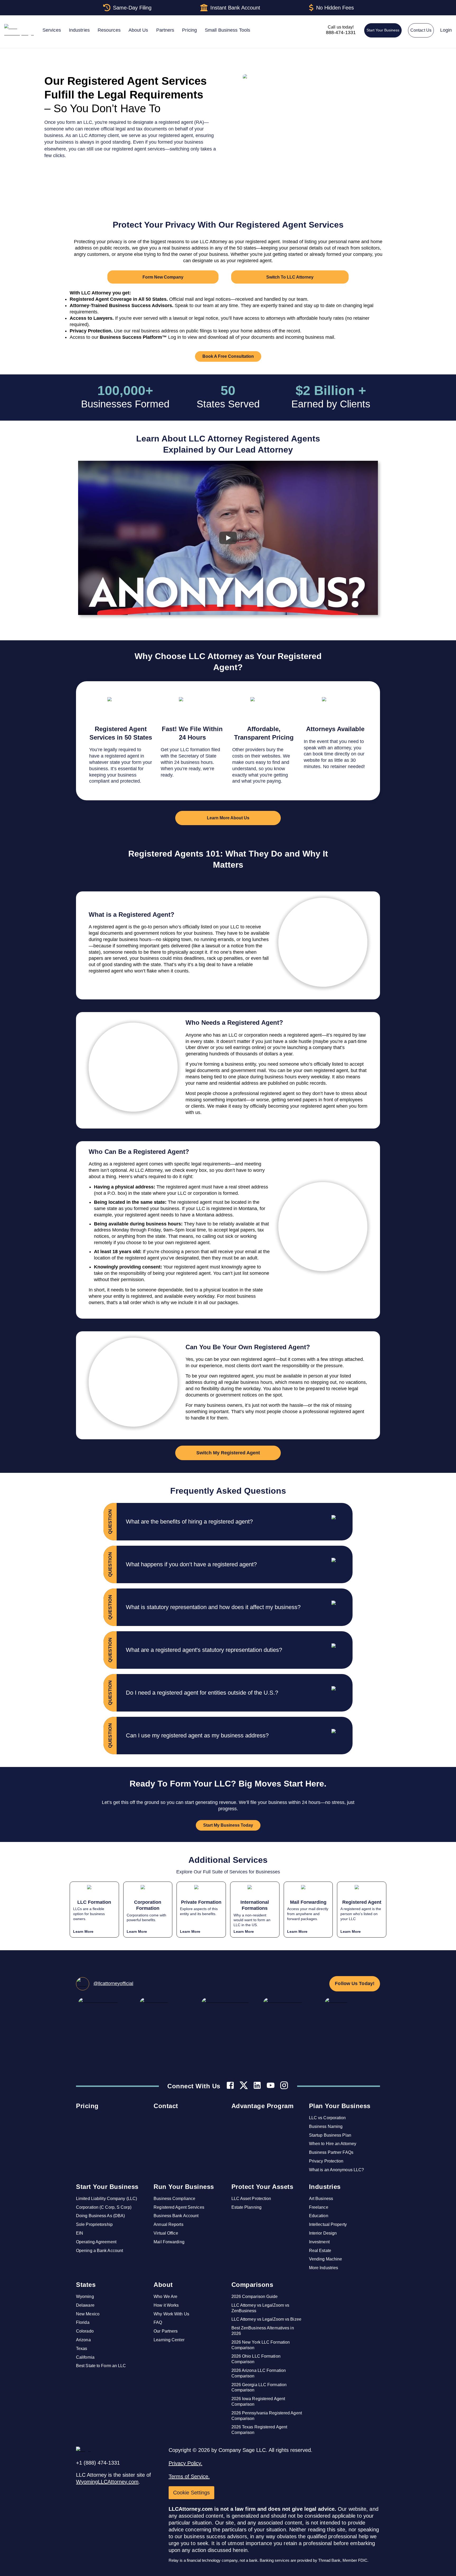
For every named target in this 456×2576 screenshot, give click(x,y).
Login (446, 30)
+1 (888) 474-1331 (98, 2463)
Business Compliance (174, 2199)
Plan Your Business (340, 2106)
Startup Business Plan (330, 2135)
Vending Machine (326, 2259)
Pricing (87, 2106)
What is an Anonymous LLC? (337, 2170)
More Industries (324, 2268)
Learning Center (169, 2340)
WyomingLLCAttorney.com (107, 2482)
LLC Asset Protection (251, 2199)
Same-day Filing (132, 8)
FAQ (158, 2322)
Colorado (85, 2331)
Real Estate (320, 2251)
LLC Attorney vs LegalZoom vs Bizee (266, 2319)
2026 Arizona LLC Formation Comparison (259, 2373)
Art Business (321, 2199)
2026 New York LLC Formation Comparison (261, 2345)
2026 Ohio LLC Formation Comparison (256, 2359)
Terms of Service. (189, 2476)
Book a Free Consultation (228, 356)
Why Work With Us (171, 2314)
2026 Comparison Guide (255, 2297)
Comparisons (252, 2285)
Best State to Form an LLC (101, 2366)
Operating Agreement (96, 2242)
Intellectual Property (328, 2224)
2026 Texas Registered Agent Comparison (259, 2430)
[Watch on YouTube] (271, 2086)
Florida (83, 2322)
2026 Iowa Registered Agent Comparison (258, 2401)
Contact (166, 2106)
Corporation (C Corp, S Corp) (104, 2207)
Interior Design (323, 2233)
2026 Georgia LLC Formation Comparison (259, 2387)
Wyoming (85, 2297)
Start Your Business (383, 30)
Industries (325, 2187)
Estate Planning (247, 2207)
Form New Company (163, 277)
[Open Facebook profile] (230, 2086)
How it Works (166, 2305)
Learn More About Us (228, 818)
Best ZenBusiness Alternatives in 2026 (263, 2331)
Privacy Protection (326, 2161)
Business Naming (326, 2126)
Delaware (85, 2305)
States (86, 2285)
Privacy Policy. (186, 2463)
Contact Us (421, 30)
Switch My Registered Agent (228, 1453)
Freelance (319, 2207)
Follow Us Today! (355, 1983)
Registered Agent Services (179, 2207)
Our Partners (166, 2331)
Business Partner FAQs (331, 2152)
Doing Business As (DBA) (100, 2216)
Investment (319, 2242)
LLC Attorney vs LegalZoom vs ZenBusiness (260, 2308)
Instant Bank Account (235, 8)
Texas (82, 2349)
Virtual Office (166, 2233)
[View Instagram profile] (284, 2086)
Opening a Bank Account (99, 2251)
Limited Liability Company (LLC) (106, 2199)
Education (319, 2216)
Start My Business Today (228, 1825)
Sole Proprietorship (94, 2224)
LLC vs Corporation (327, 2118)
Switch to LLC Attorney (290, 277)
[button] (239, 1522)
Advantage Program (263, 2106)
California (85, 2357)
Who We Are (165, 2297)
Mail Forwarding (169, 2242)
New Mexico (88, 2314)
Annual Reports (168, 2224)
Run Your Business (184, 2187)
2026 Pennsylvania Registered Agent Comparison (267, 2416)
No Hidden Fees (335, 8)
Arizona (83, 2340)
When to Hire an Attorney (333, 2144)
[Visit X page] (244, 2086)
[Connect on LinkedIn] (257, 2086)
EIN (80, 2233)
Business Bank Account (176, 2216)
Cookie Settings (191, 2493)
